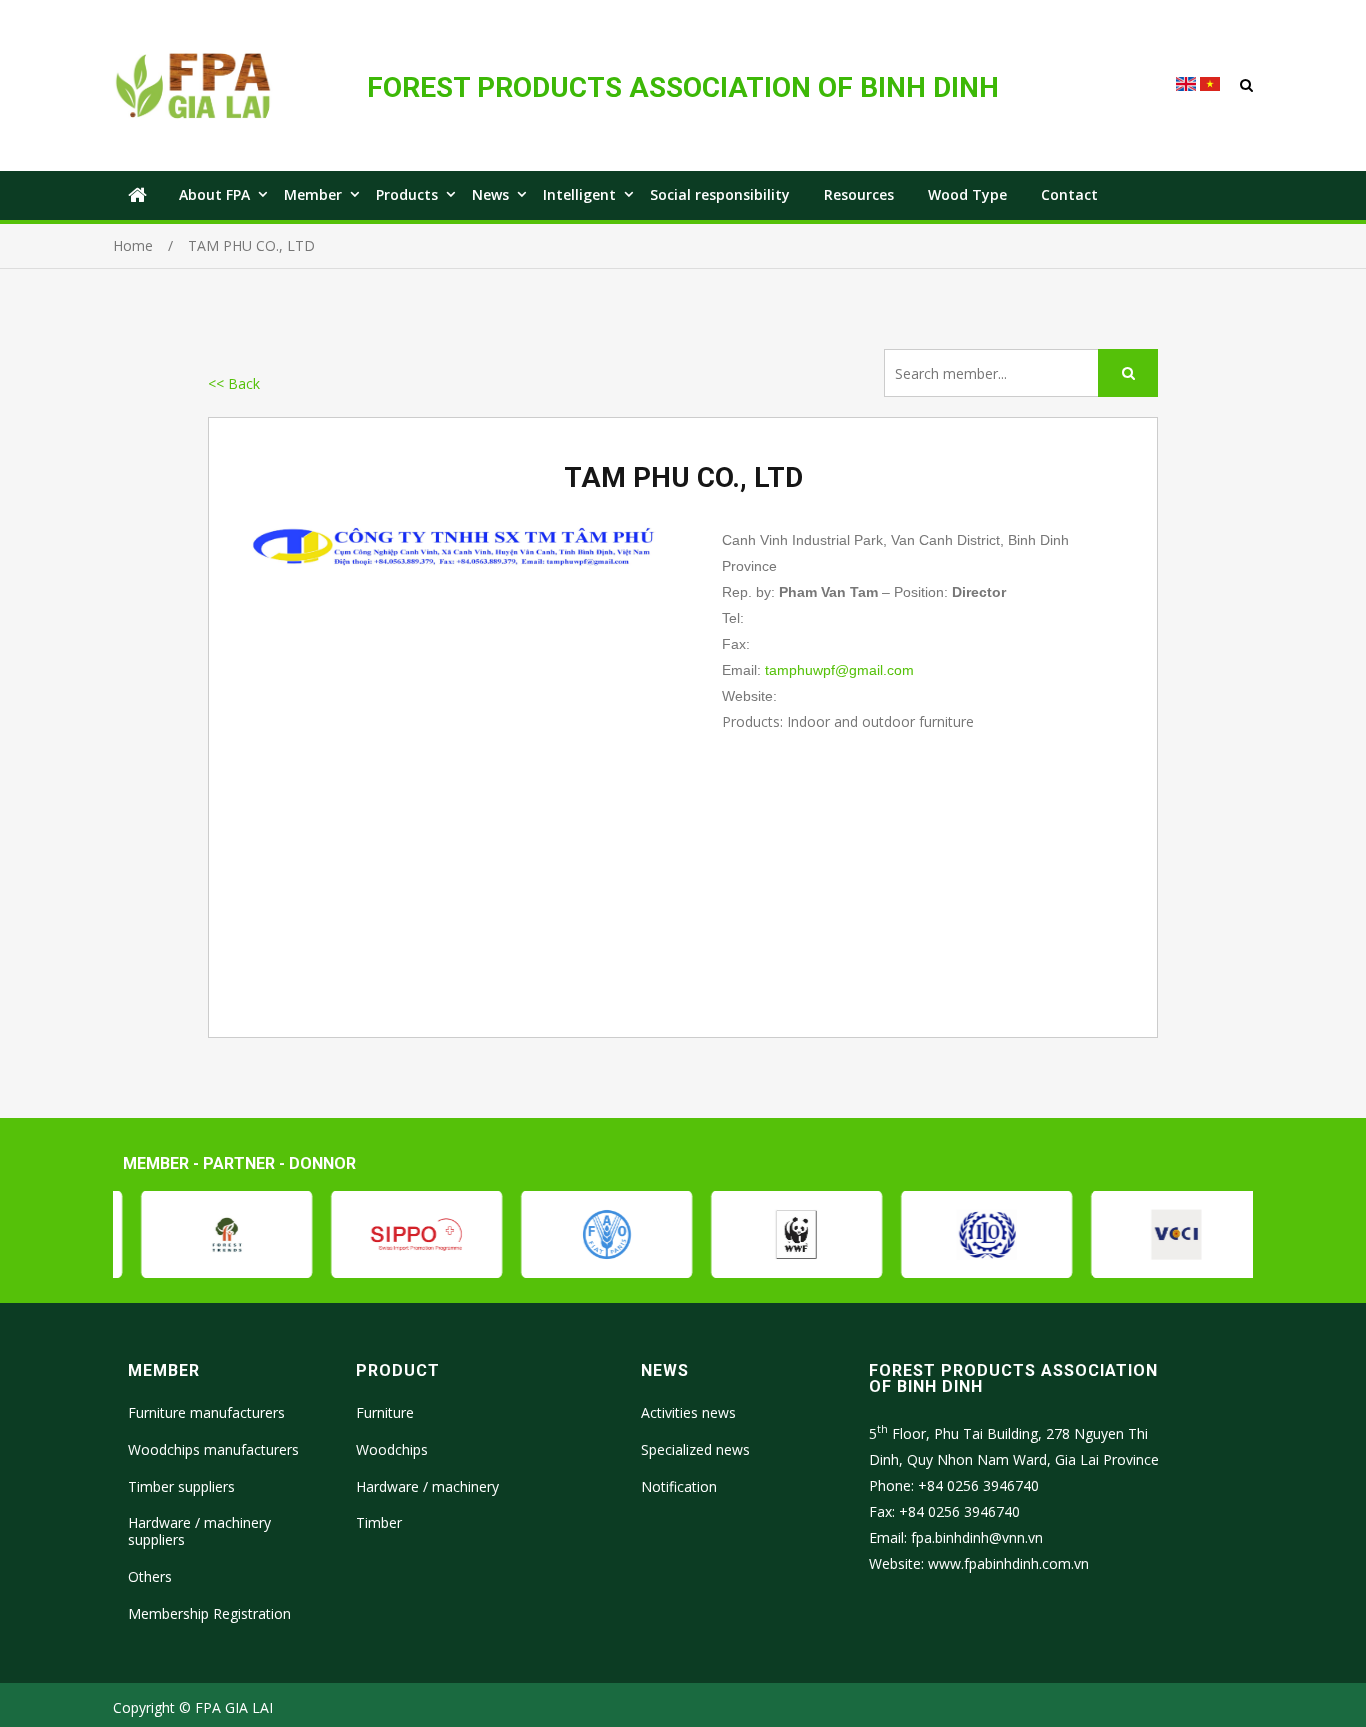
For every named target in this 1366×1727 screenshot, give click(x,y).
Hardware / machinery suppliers (199, 1531)
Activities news (688, 1412)
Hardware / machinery (427, 1486)
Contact (1069, 194)
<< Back (234, 383)
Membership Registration (209, 1613)
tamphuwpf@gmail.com (839, 670)
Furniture (385, 1412)
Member (313, 194)
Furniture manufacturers (206, 1412)
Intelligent (579, 194)
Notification (679, 1486)
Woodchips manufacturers (213, 1449)
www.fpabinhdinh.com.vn (1008, 1563)
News (490, 194)
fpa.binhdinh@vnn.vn (977, 1537)
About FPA (214, 194)
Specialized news (695, 1449)
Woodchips (392, 1449)
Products (407, 194)
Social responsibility (720, 194)
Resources (859, 194)
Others (150, 1576)
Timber (379, 1522)
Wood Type (967, 194)
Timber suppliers (181, 1486)
